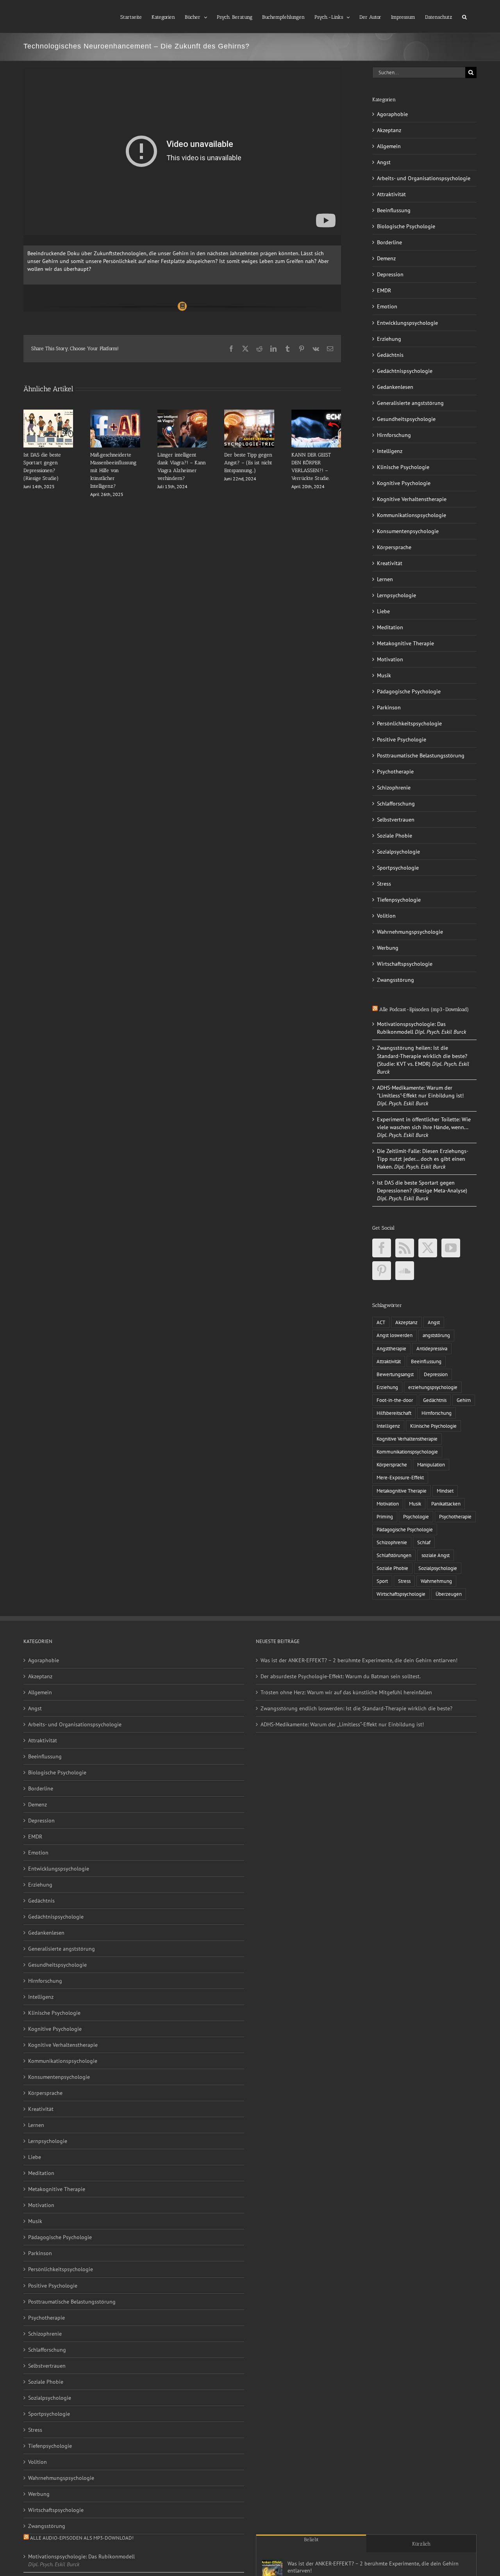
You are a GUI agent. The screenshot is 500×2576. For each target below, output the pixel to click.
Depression (390, 274)
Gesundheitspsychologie (406, 419)
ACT (381, 1322)
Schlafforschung (396, 804)
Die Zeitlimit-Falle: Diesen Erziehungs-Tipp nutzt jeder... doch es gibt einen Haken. (423, 1159)
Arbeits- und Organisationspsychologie (424, 178)
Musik (384, 675)
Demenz (386, 258)
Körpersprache (394, 547)
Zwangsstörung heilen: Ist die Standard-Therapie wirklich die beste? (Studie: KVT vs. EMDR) (422, 1056)
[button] (464, 16)
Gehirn (464, 1400)
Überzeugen (449, 1594)
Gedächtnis (390, 355)
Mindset (445, 1491)
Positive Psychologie (402, 739)
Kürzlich (421, 2544)
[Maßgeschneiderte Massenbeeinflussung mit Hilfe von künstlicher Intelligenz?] (115, 413)
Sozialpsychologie (398, 852)
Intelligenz (390, 451)
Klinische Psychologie (403, 467)
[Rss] (405, 1248)
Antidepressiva (432, 1348)
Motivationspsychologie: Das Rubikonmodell (81, 2556)
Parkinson (389, 707)
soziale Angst (436, 1555)
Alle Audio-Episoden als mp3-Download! (82, 2538)
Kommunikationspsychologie (412, 515)
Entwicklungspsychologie (407, 323)
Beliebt (311, 2539)
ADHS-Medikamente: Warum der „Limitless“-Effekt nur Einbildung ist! (342, 1724)
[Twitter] (428, 1248)
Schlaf (424, 1542)
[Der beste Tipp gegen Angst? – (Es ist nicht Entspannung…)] (249, 413)
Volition (386, 916)
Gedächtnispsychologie (405, 371)
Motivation (390, 659)
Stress (384, 884)
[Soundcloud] (405, 1271)
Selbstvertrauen (396, 820)
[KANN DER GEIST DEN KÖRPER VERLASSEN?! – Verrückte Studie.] (316, 413)
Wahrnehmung (436, 1581)
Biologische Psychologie (406, 226)
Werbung (388, 948)
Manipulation (431, 1464)
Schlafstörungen (394, 1555)
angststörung (436, 1335)
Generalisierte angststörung (410, 403)
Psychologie (416, 1516)
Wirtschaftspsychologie (405, 964)
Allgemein (389, 146)
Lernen (385, 579)
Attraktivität (391, 194)
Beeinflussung (394, 210)
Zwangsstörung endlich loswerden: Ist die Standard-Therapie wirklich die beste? (356, 1708)
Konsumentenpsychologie (408, 531)
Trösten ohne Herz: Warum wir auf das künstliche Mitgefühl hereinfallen (346, 1692)
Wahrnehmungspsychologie (410, 932)
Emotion (387, 306)
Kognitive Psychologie (404, 483)
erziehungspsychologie (433, 1387)
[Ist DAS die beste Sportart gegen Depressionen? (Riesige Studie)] (48, 413)
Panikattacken (446, 1504)
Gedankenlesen (395, 387)
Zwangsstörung (396, 980)
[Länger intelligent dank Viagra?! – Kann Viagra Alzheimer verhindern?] (182, 413)
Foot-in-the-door (395, 1400)
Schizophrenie (394, 788)
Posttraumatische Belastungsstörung (421, 755)
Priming (385, 1516)
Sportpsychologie (398, 868)
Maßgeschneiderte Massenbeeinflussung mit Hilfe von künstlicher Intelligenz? (113, 470)
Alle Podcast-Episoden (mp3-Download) (424, 1009)
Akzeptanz (389, 130)
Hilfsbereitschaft (394, 1413)
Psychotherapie (395, 772)
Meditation (390, 627)
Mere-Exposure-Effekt (400, 1477)
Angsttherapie (391, 1348)
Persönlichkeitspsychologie (409, 723)
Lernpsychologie (396, 595)
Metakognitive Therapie (405, 643)
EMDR (384, 290)
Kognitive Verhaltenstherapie (412, 499)
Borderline (389, 242)
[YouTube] (451, 1248)
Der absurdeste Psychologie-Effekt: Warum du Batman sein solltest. (341, 1676)
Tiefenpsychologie (399, 900)
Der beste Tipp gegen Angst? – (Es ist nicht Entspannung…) (248, 463)
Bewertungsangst (395, 1374)
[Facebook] (382, 1248)
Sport (382, 1581)
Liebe (383, 611)
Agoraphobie (392, 114)
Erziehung (389, 339)
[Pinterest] (382, 1271)
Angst (384, 162)
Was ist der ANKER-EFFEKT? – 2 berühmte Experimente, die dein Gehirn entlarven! (359, 1660)
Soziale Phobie (395, 836)
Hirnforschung (394, 435)
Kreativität (390, 563)
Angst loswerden (395, 1335)
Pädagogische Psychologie (409, 691)
